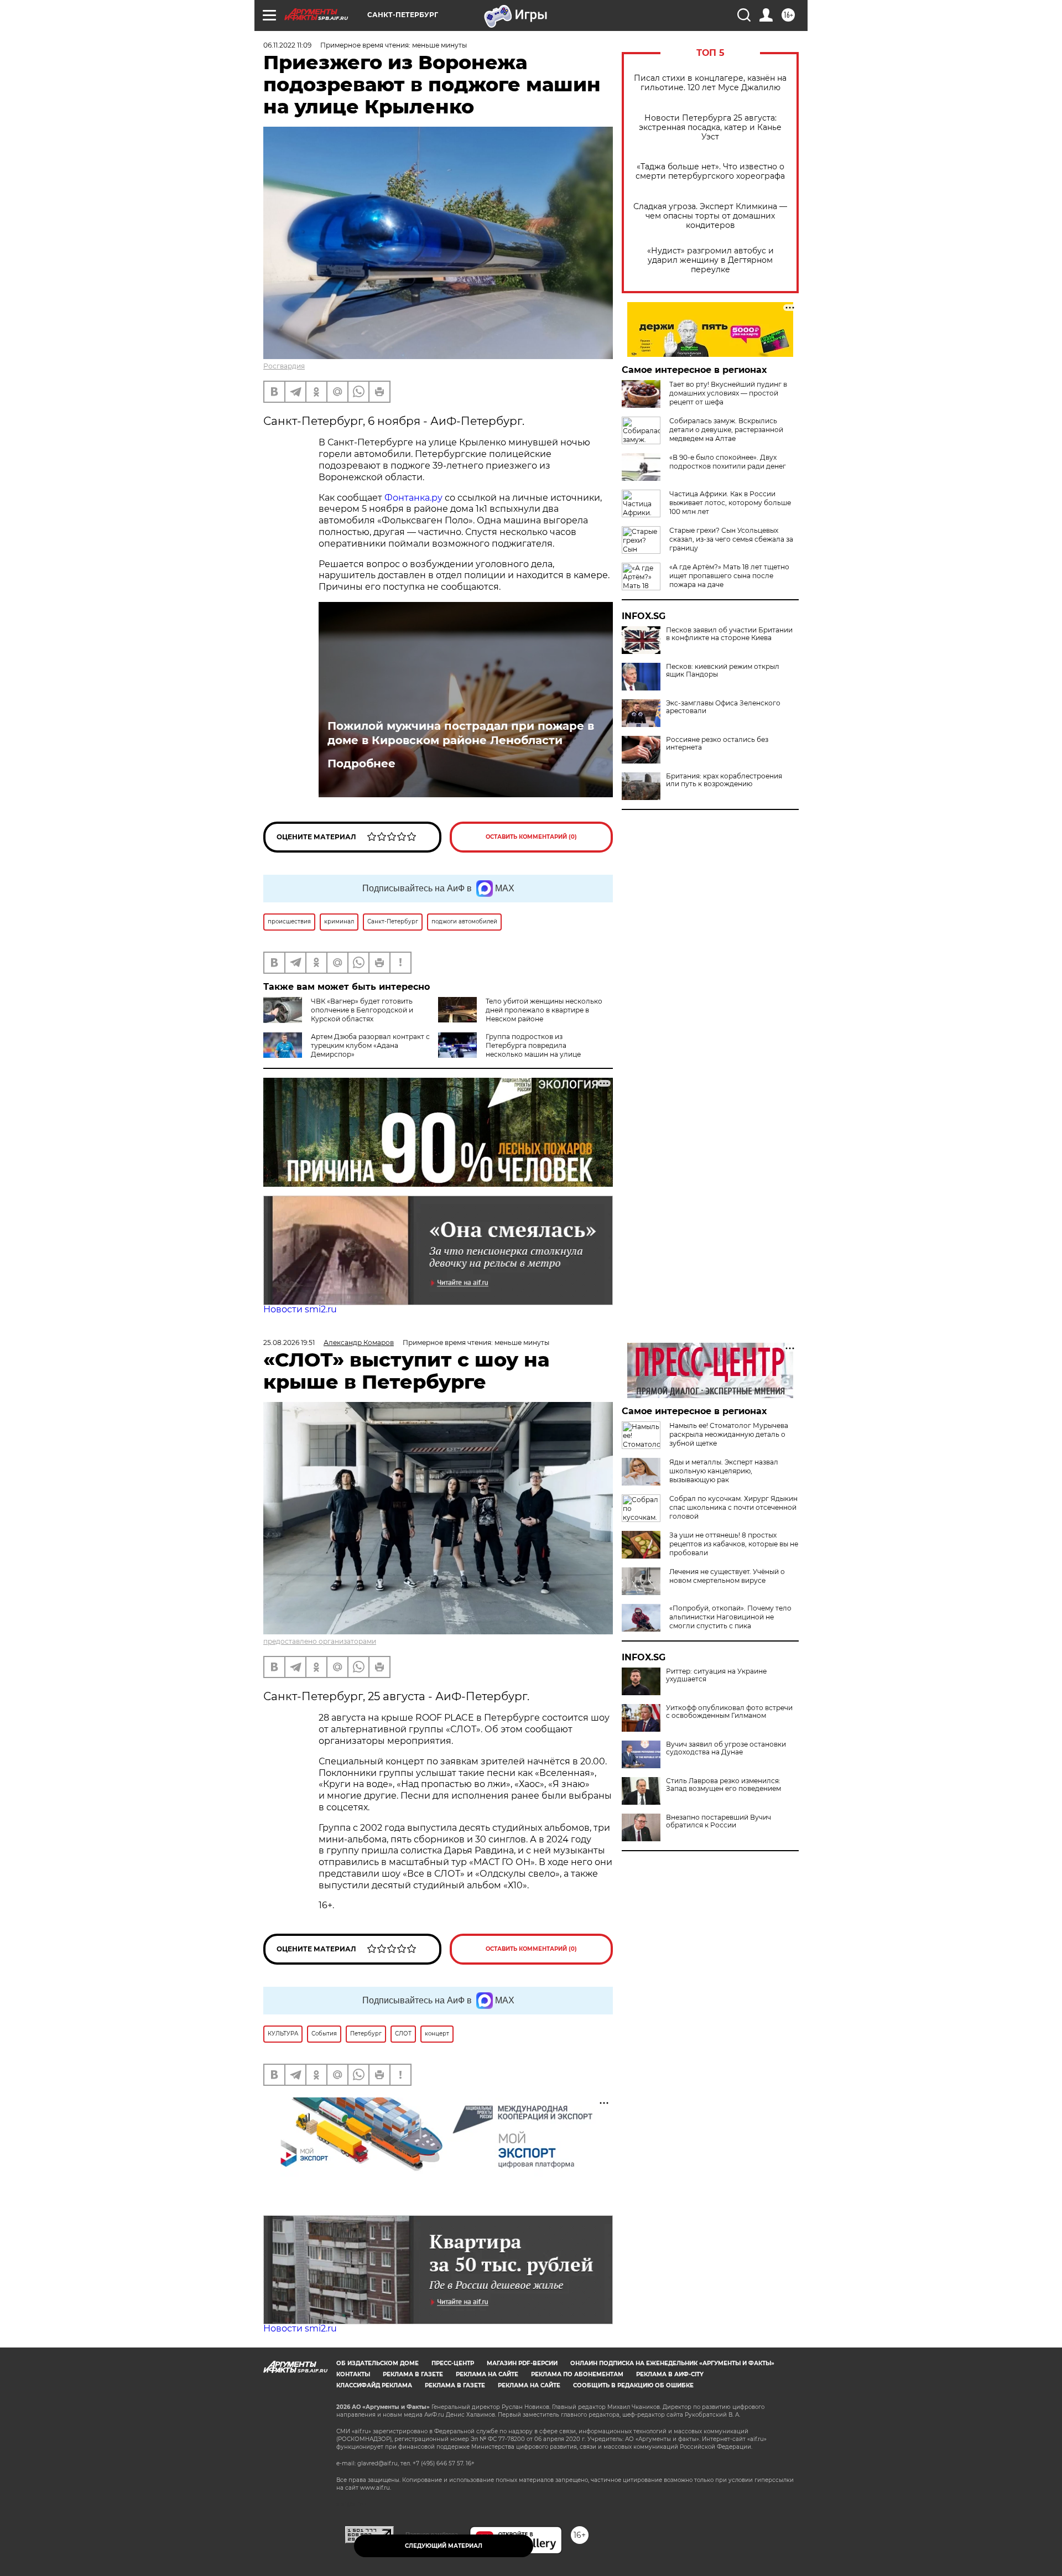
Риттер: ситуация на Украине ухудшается (716, 1675)
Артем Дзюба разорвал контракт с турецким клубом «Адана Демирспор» (370, 1045)
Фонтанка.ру (413, 498)
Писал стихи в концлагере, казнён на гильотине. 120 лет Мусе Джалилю (710, 83)
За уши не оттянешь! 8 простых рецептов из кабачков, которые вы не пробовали (734, 1544)
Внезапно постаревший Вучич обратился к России (719, 1821)
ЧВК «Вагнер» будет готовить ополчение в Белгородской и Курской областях (362, 1010)
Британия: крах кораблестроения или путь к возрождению (724, 780)
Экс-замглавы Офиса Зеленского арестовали (723, 707)
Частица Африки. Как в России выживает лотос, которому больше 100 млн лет (730, 503)
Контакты (353, 2374)
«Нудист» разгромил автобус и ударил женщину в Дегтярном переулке (710, 260)
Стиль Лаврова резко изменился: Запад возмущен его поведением (723, 1785)
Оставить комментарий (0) (531, 837)
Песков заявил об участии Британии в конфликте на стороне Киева (729, 634)
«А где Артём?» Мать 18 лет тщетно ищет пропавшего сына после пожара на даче (729, 576)
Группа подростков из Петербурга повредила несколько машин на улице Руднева (509, 1050)
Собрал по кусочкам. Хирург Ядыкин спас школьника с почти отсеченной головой (733, 1507)
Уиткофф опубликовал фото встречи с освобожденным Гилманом (729, 1712)
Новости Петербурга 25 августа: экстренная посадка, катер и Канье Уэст (710, 128)
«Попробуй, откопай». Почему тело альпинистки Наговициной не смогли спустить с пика (730, 1617)
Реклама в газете (413, 2374)
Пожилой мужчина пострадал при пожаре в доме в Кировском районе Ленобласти (461, 733)
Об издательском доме (378, 2363)
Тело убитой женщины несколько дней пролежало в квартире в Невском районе (544, 1010)
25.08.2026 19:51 (289, 1342)
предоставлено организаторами (320, 1641)
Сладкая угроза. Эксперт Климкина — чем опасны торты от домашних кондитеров (710, 216)
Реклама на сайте (487, 2374)
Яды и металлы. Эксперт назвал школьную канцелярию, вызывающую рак (724, 1471)
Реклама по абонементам (577, 2374)
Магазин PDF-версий (522, 2363)
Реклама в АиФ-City (670, 2374)
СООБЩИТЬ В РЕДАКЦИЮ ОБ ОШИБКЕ (633, 2385)
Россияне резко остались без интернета (717, 744)
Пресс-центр (453, 2363)
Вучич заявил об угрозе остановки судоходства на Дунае (726, 1748)
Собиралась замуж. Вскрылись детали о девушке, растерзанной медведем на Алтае (726, 430)
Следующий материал (444, 2546)
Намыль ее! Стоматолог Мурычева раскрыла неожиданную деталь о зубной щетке (729, 1434)
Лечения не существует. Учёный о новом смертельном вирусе (727, 1576)
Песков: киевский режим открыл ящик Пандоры (723, 671)
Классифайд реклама (374, 2385)
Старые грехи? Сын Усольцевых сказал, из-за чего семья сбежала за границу (731, 539)
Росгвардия (284, 366)
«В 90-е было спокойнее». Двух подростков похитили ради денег (728, 462)
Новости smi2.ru (300, 1309)
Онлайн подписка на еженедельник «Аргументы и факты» (672, 2363)
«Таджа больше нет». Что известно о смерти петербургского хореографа (710, 172)
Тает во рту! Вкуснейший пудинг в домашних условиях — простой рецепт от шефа (728, 393)
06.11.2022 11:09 (287, 45)
